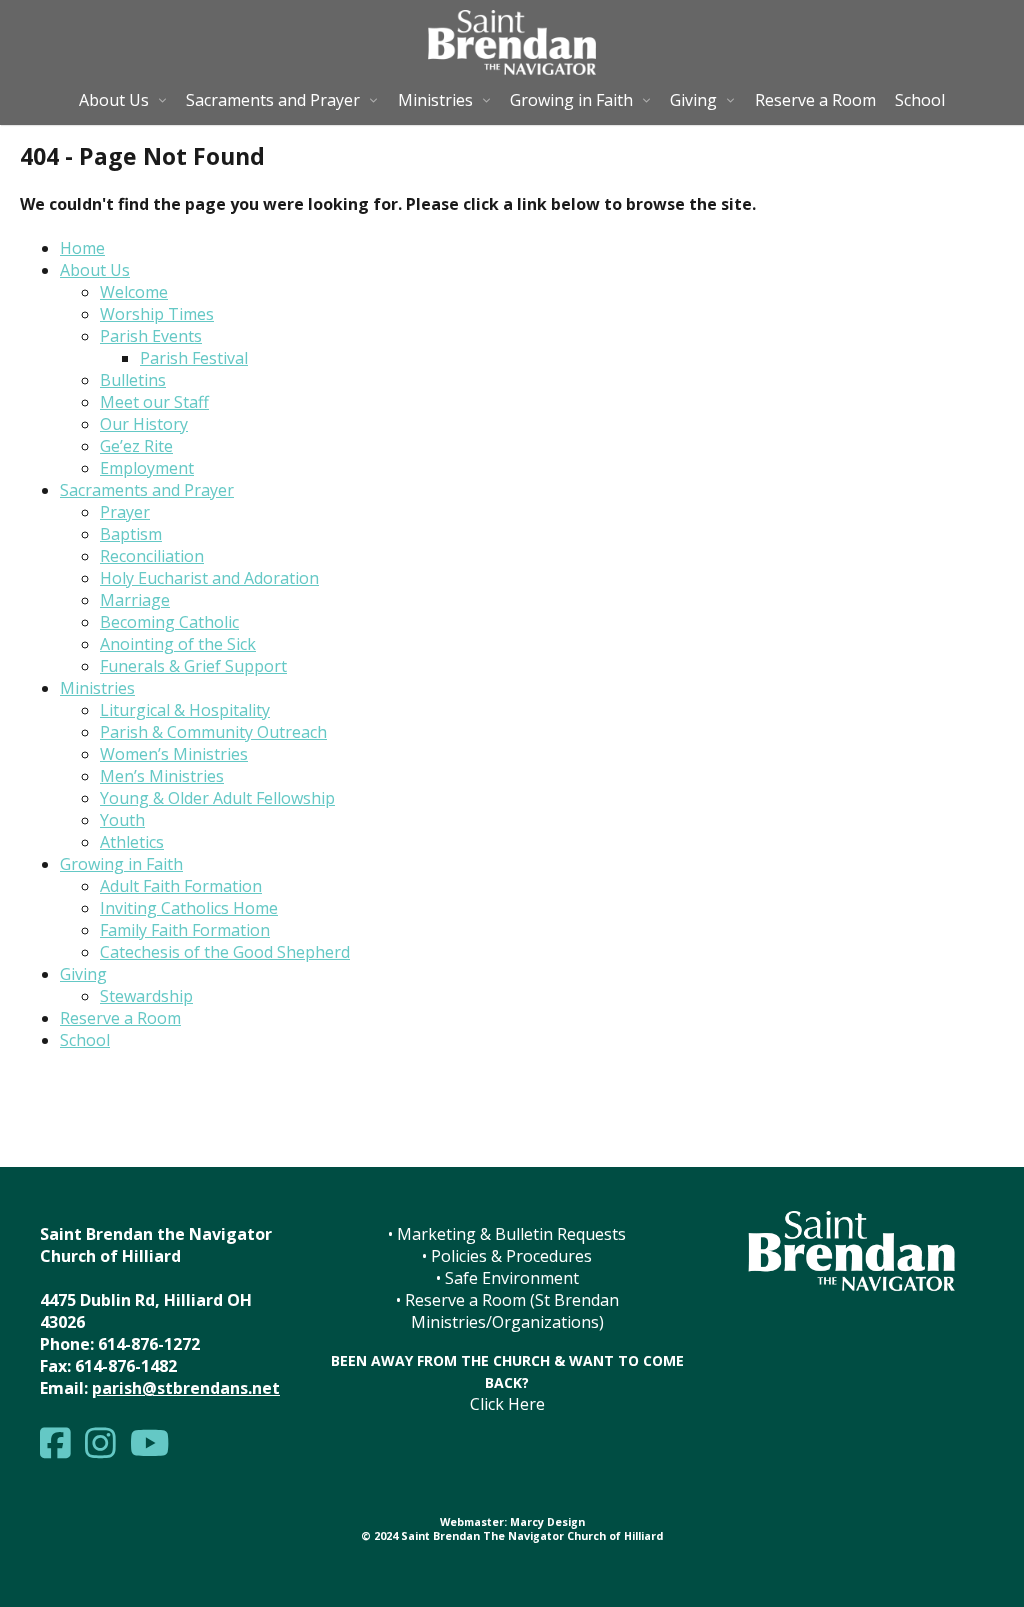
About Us (114, 100)
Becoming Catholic (169, 622)
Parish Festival (194, 358)
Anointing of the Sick (178, 644)
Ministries (435, 100)
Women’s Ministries (174, 754)
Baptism (131, 534)
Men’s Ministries (162, 776)
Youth (122, 820)
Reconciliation (152, 556)
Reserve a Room (815, 100)
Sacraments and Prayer (273, 100)
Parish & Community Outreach (213, 732)
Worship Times (157, 314)
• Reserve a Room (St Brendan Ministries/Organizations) (507, 1311)
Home (82, 248)
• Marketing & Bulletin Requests (507, 1234)
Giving (693, 100)
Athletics (132, 842)
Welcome (134, 292)
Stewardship (146, 996)
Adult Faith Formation (181, 886)
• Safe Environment (507, 1278)
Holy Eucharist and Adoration (209, 578)
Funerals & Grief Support (193, 666)
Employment (147, 468)
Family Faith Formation (185, 930)
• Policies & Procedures (507, 1256)
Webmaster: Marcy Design (512, 1522)
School (920, 100)
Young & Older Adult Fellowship (217, 798)
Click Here (507, 1404)
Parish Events (151, 336)
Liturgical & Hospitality (185, 710)
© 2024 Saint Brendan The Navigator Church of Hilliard (512, 1536)
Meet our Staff (154, 402)
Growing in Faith (571, 100)
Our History (144, 424)
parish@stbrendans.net (186, 1388)
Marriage (135, 600)
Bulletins (133, 380)
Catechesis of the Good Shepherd (225, 952)
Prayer (125, 512)
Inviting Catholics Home (189, 908)
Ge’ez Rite (136, 446)
